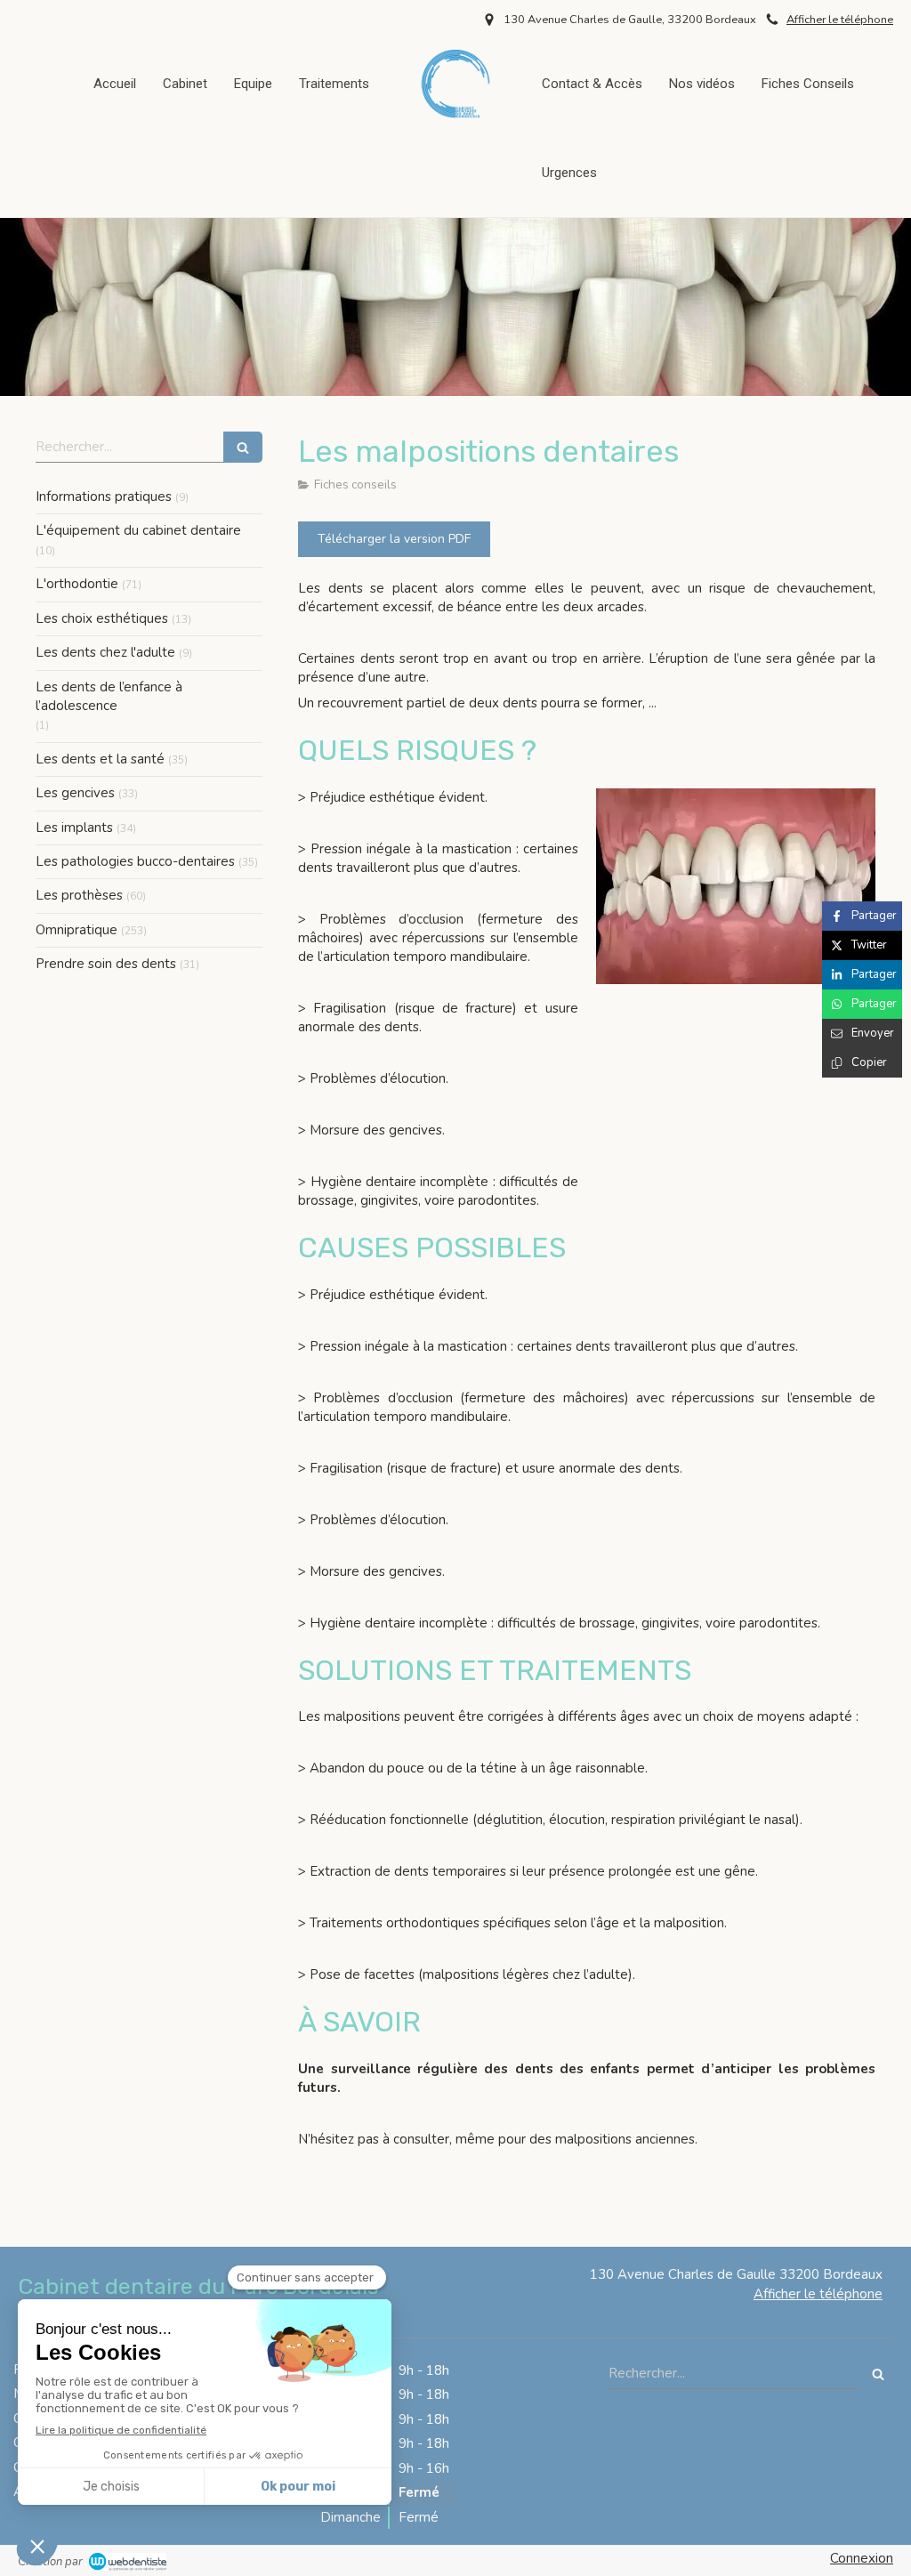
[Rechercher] (243, 447)
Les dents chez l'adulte (105, 652)
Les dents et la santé (100, 759)
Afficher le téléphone (840, 20)
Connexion (862, 2558)
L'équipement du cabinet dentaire (138, 530)
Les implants (74, 828)
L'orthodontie (77, 584)
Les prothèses (79, 895)
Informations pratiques (104, 497)
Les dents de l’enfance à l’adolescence (109, 696)
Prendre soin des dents (106, 964)
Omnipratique (77, 930)
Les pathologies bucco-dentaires (135, 861)
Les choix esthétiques (102, 618)
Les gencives (75, 793)
